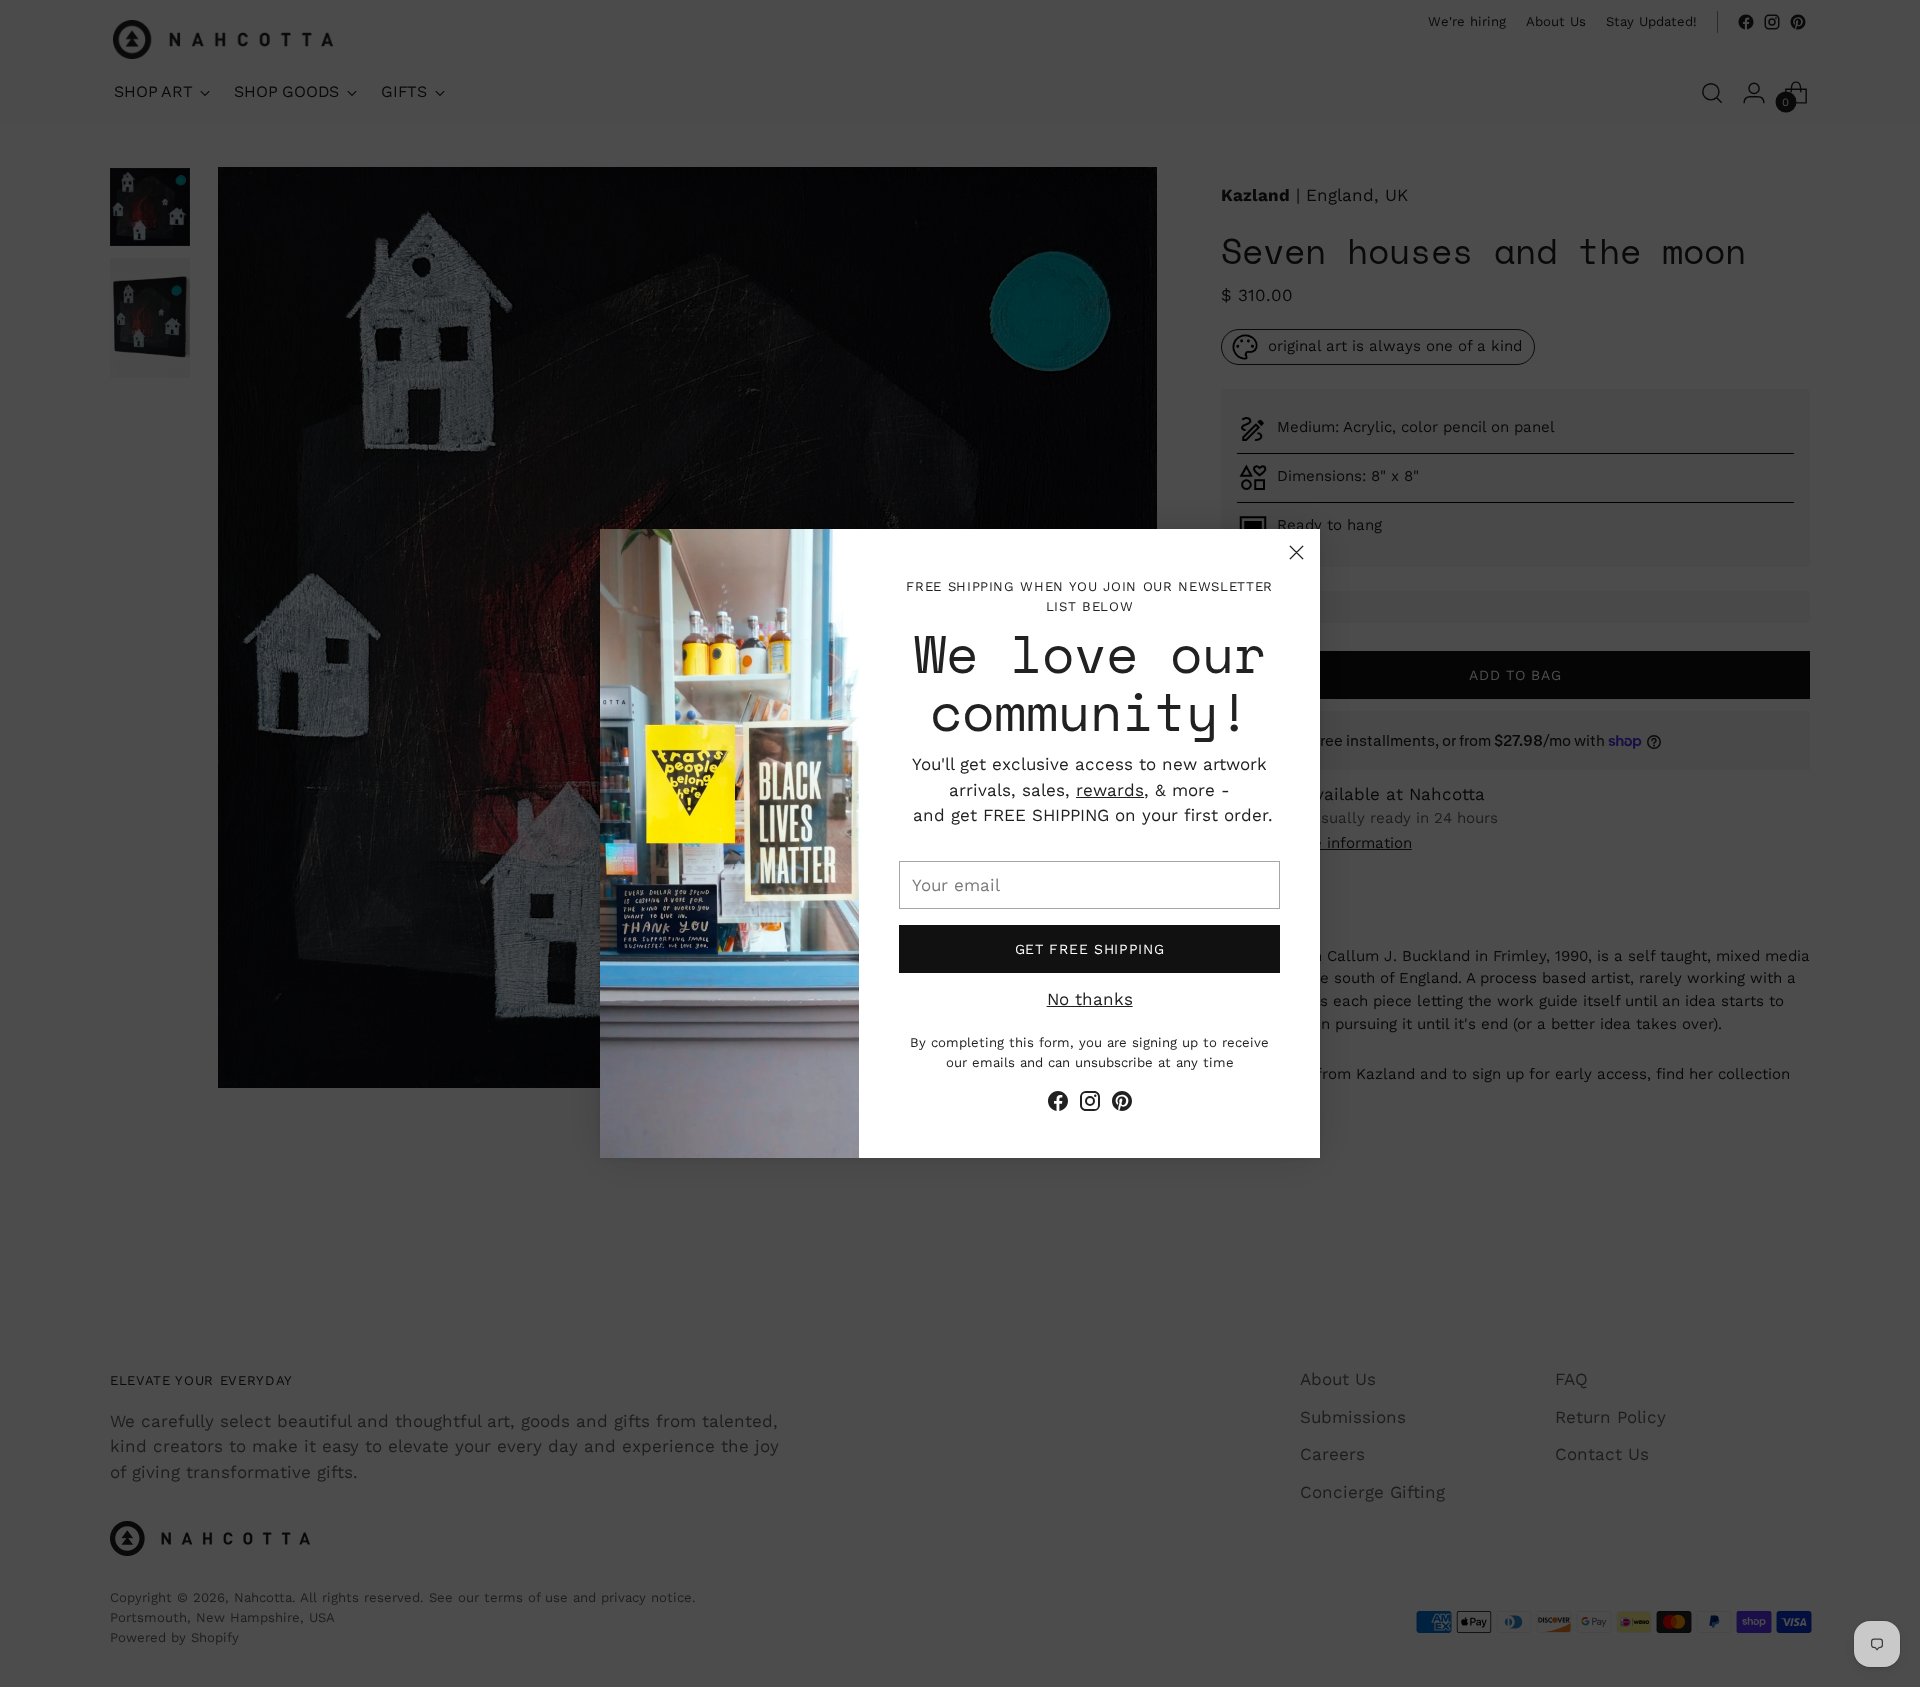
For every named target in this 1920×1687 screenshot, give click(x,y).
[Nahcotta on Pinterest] (1122, 1105)
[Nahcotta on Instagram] (1090, 1105)
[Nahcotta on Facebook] (1058, 1105)
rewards (1110, 790)
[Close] (1296, 552)
